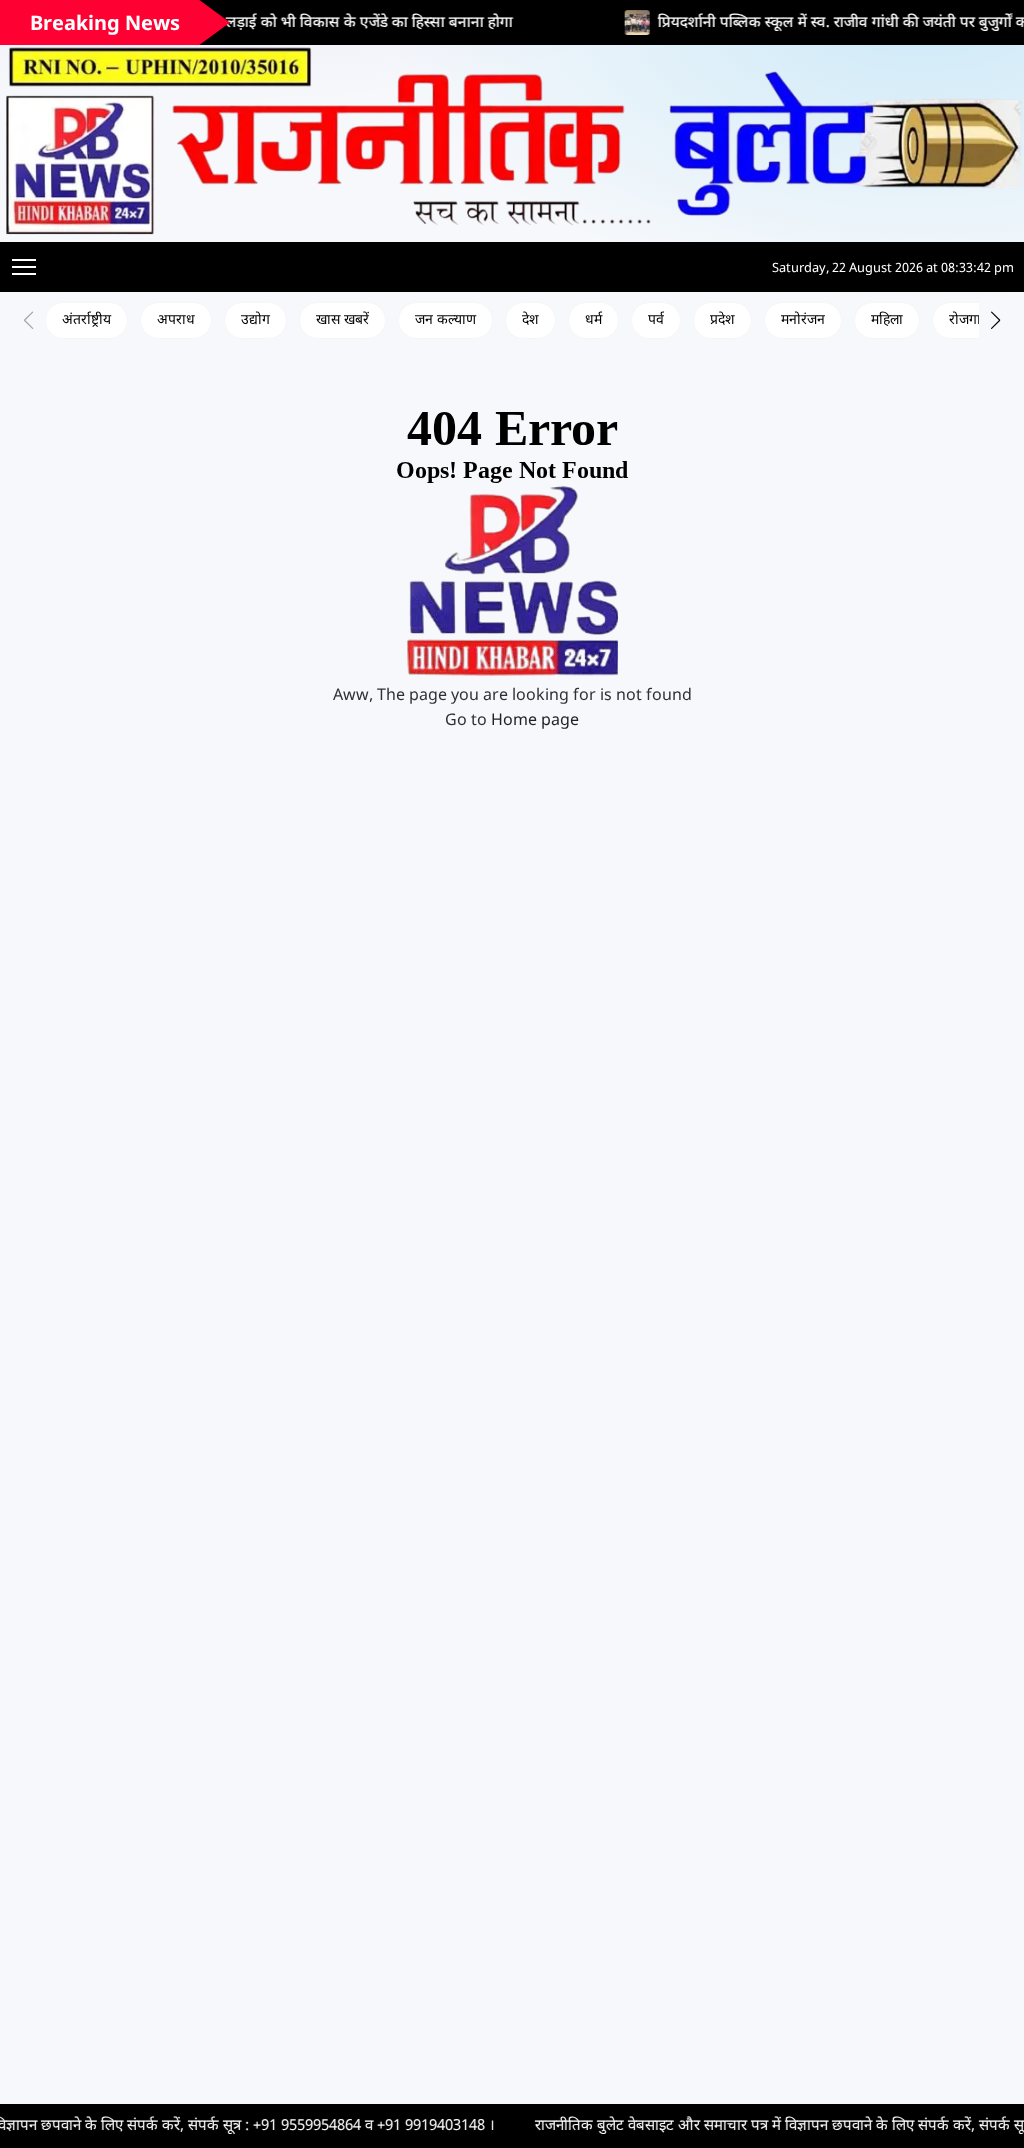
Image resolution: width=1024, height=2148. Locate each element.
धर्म (593, 320)
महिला (887, 320)
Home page (535, 721)
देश (530, 320)
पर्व (656, 320)
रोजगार (968, 320)
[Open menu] (24, 267)
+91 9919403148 (358, 2126)
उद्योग (255, 320)
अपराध (176, 320)
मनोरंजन (803, 320)
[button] (995, 320)
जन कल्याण (445, 320)
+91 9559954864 (234, 2126)
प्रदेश (722, 320)
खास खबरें (342, 320)
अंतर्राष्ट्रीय (86, 320)
